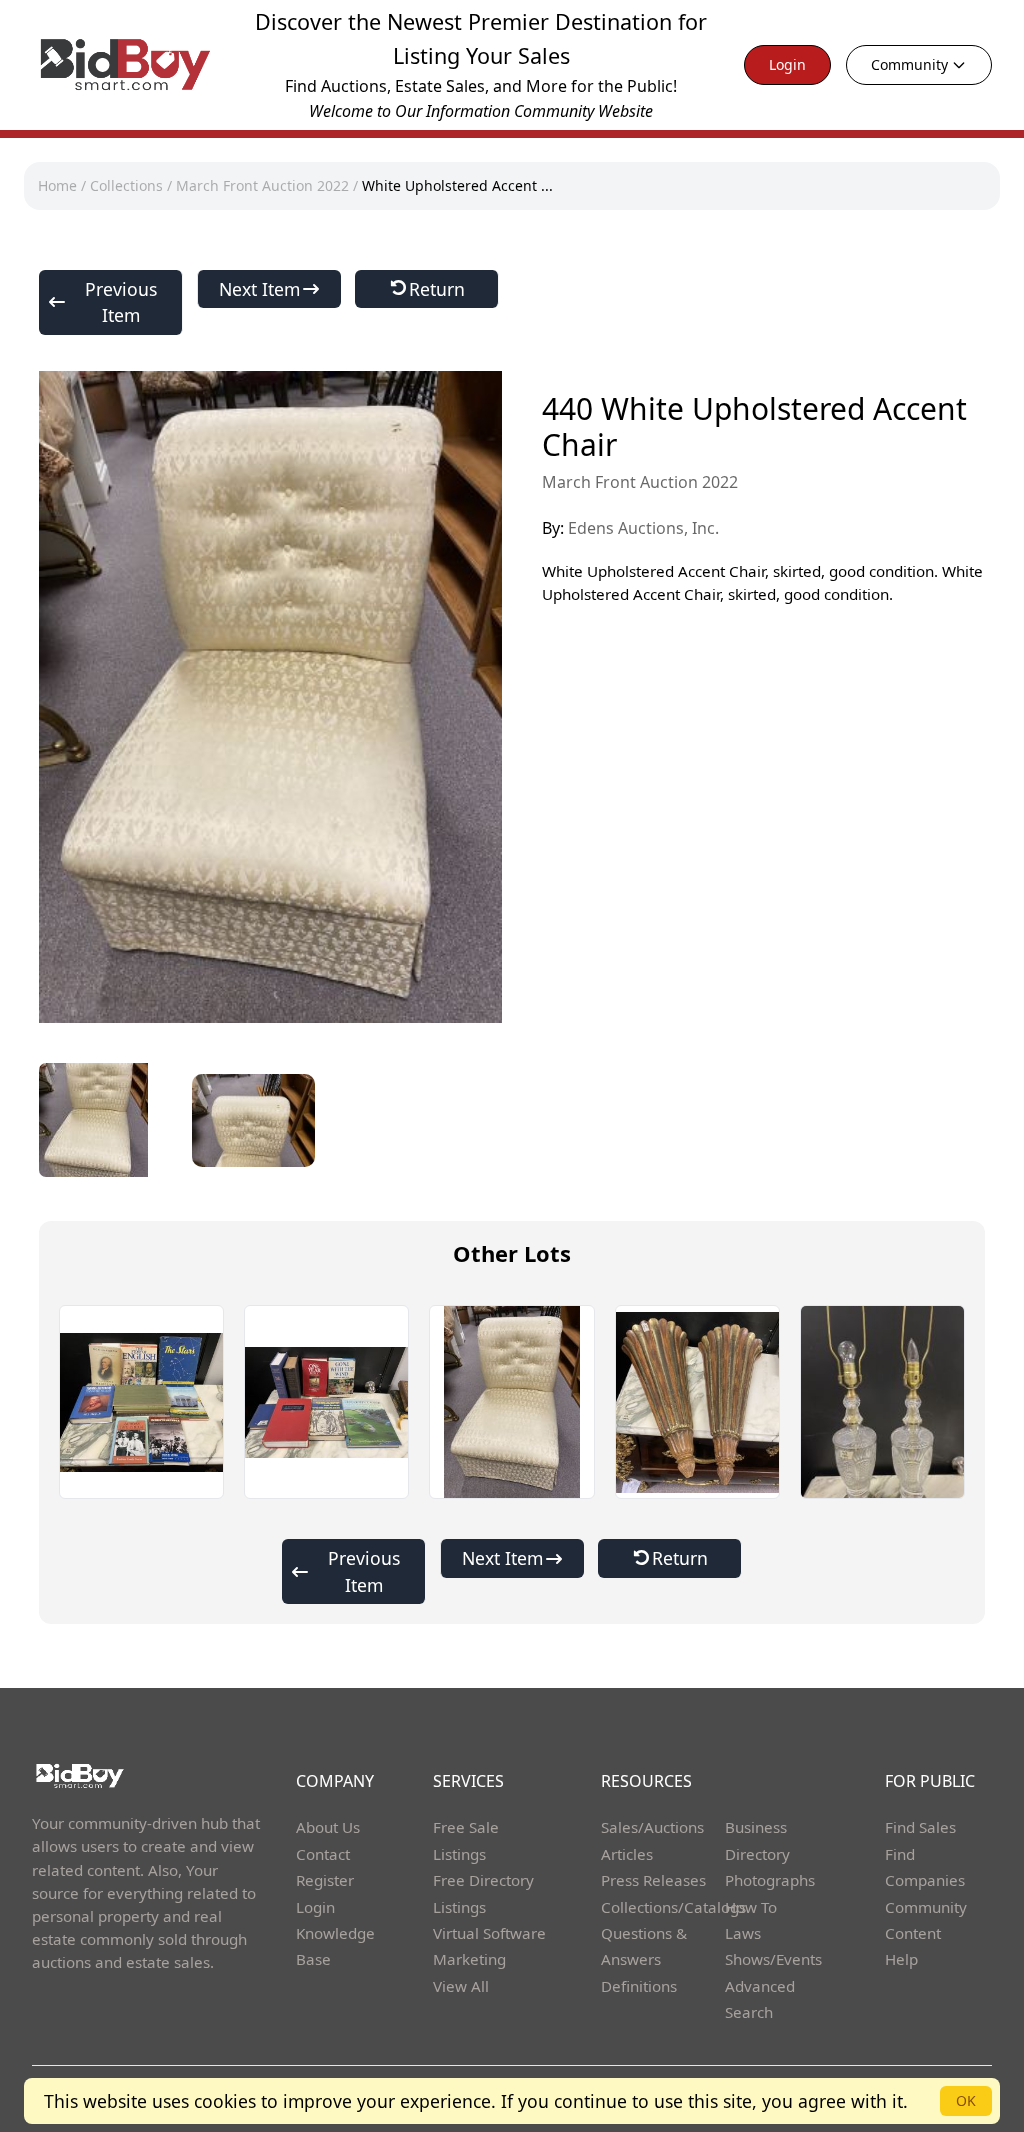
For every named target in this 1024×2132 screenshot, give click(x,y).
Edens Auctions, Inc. (643, 528)
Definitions (639, 1986)
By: (630, 528)
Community (909, 64)
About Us (328, 1827)
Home (57, 185)
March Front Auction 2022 (262, 185)
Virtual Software (489, 1933)
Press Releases (653, 1880)
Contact (323, 1854)
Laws (743, 1933)
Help (901, 1959)
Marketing (469, 1959)
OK (966, 2100)
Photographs (770, 1880)
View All (461, 1986)
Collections (126, 185)
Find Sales (920, 1827)
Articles (627, 1854)
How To (751, 1907)
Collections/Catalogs (673, 1907)
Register (325, 1880)
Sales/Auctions (652, 1827)
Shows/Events (773, 1959)
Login (787, 64)
